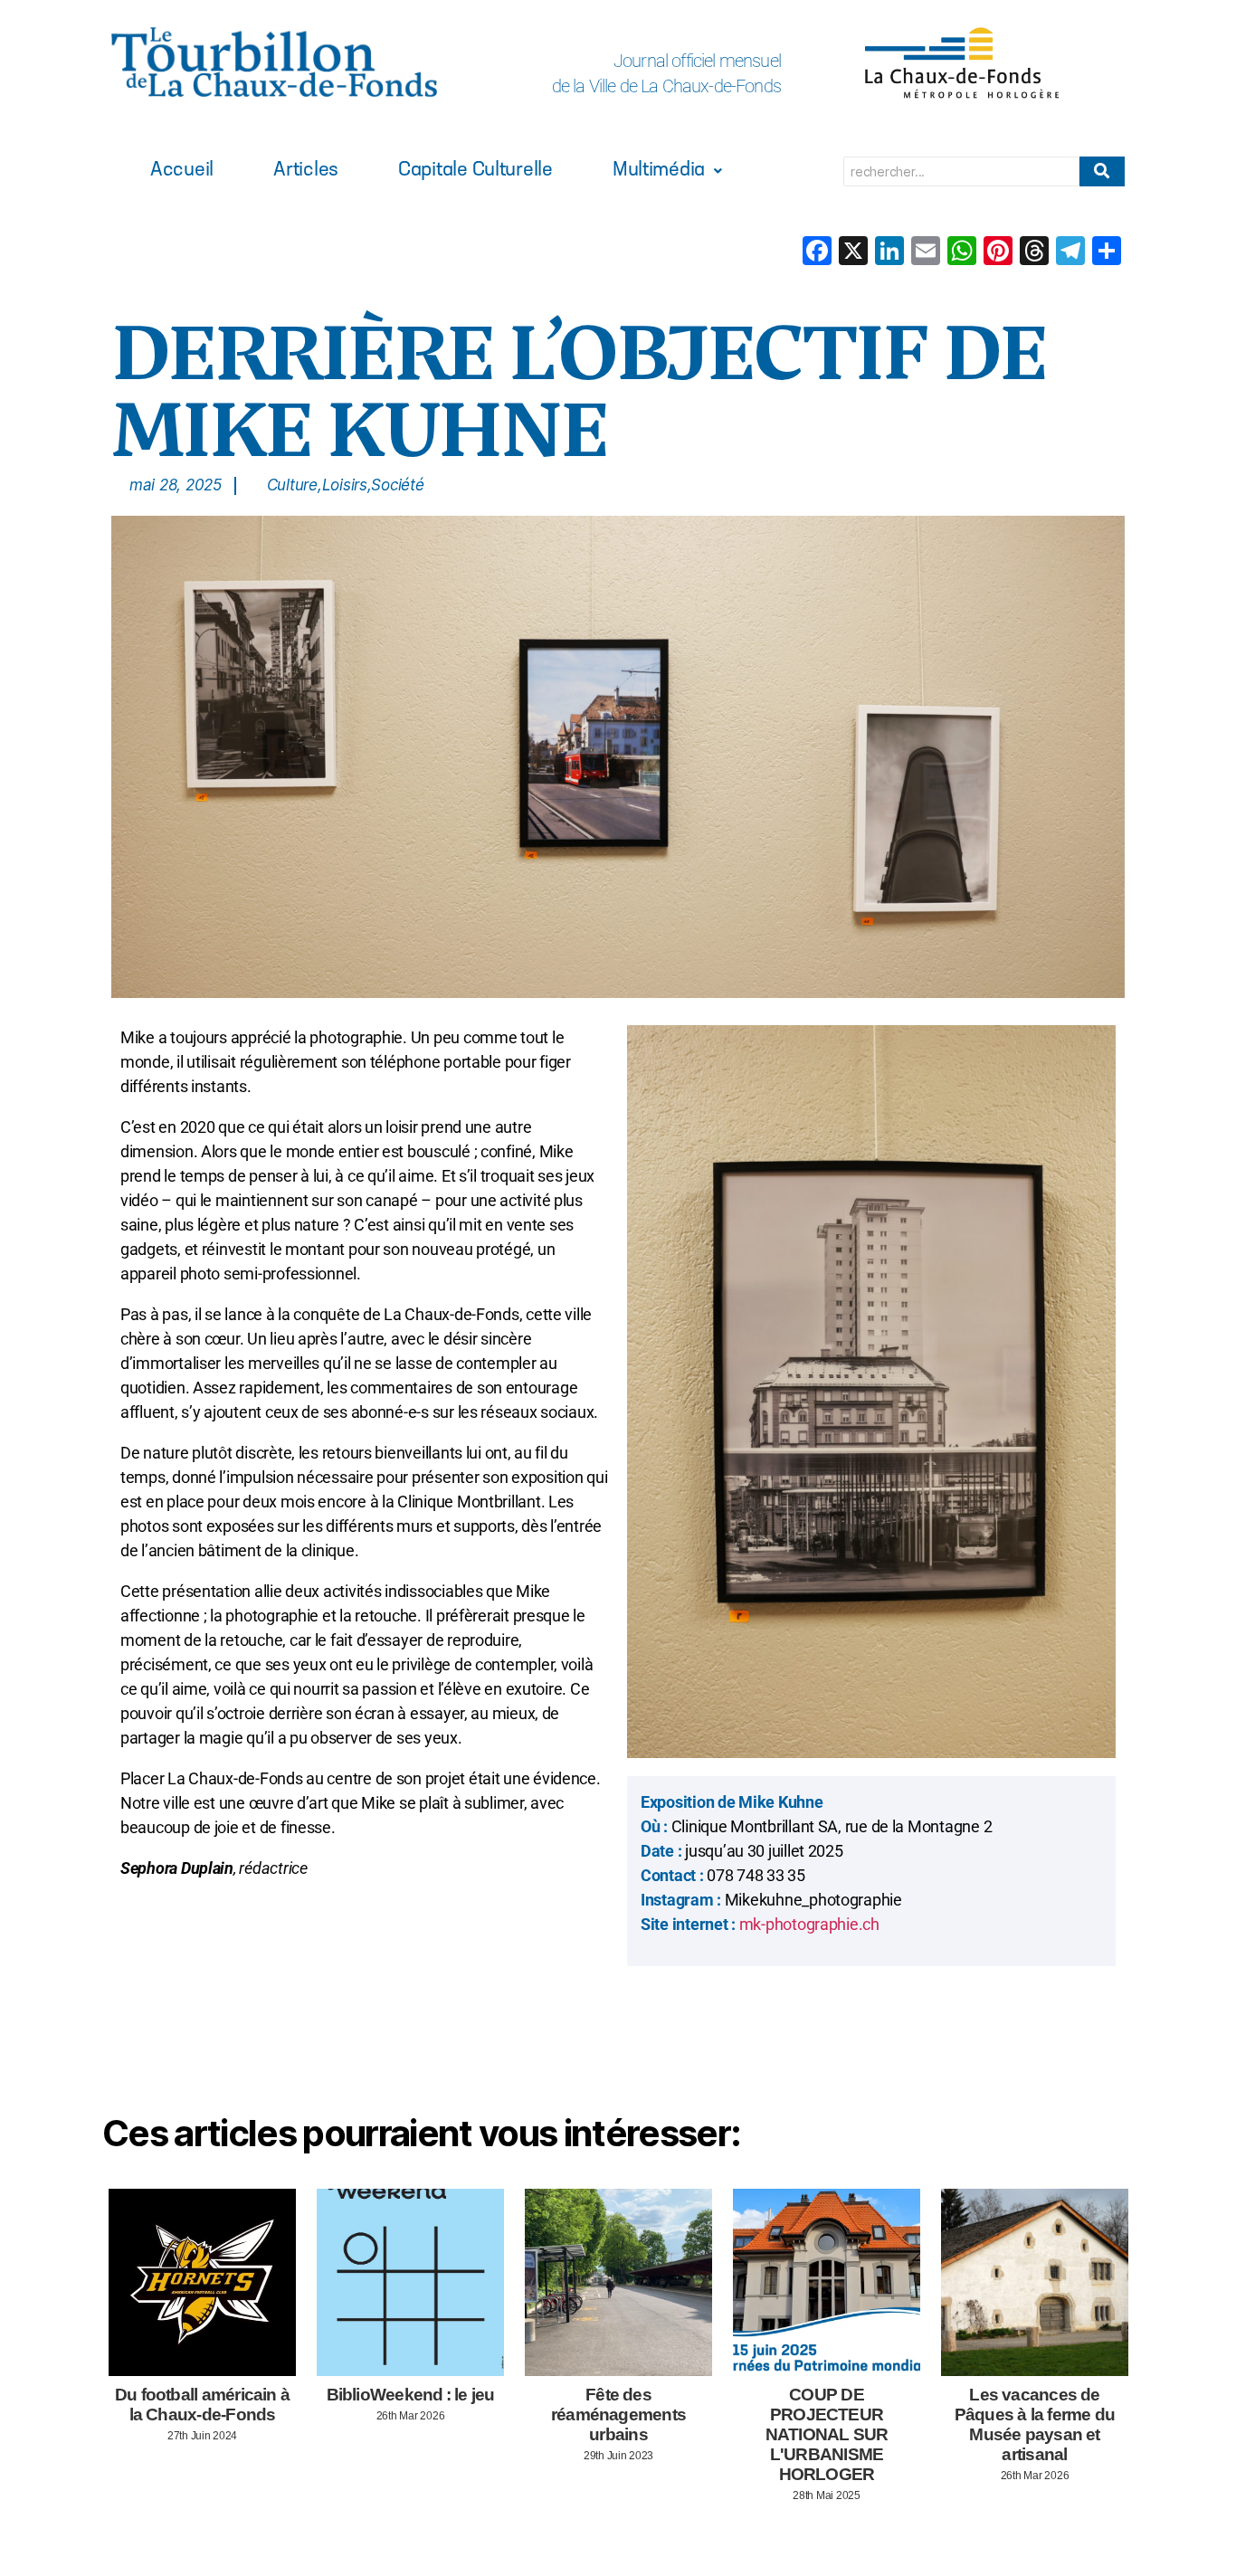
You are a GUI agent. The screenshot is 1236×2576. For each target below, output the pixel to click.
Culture (295, 485)
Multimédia (659, 171)
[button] (667, 171)
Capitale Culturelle (475, 171)
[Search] (1102, 171)
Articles (306, 171)
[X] (853, 253)
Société (397, 485)
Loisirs (347, 485)
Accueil (182, 171)
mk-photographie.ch (808, 1924)
